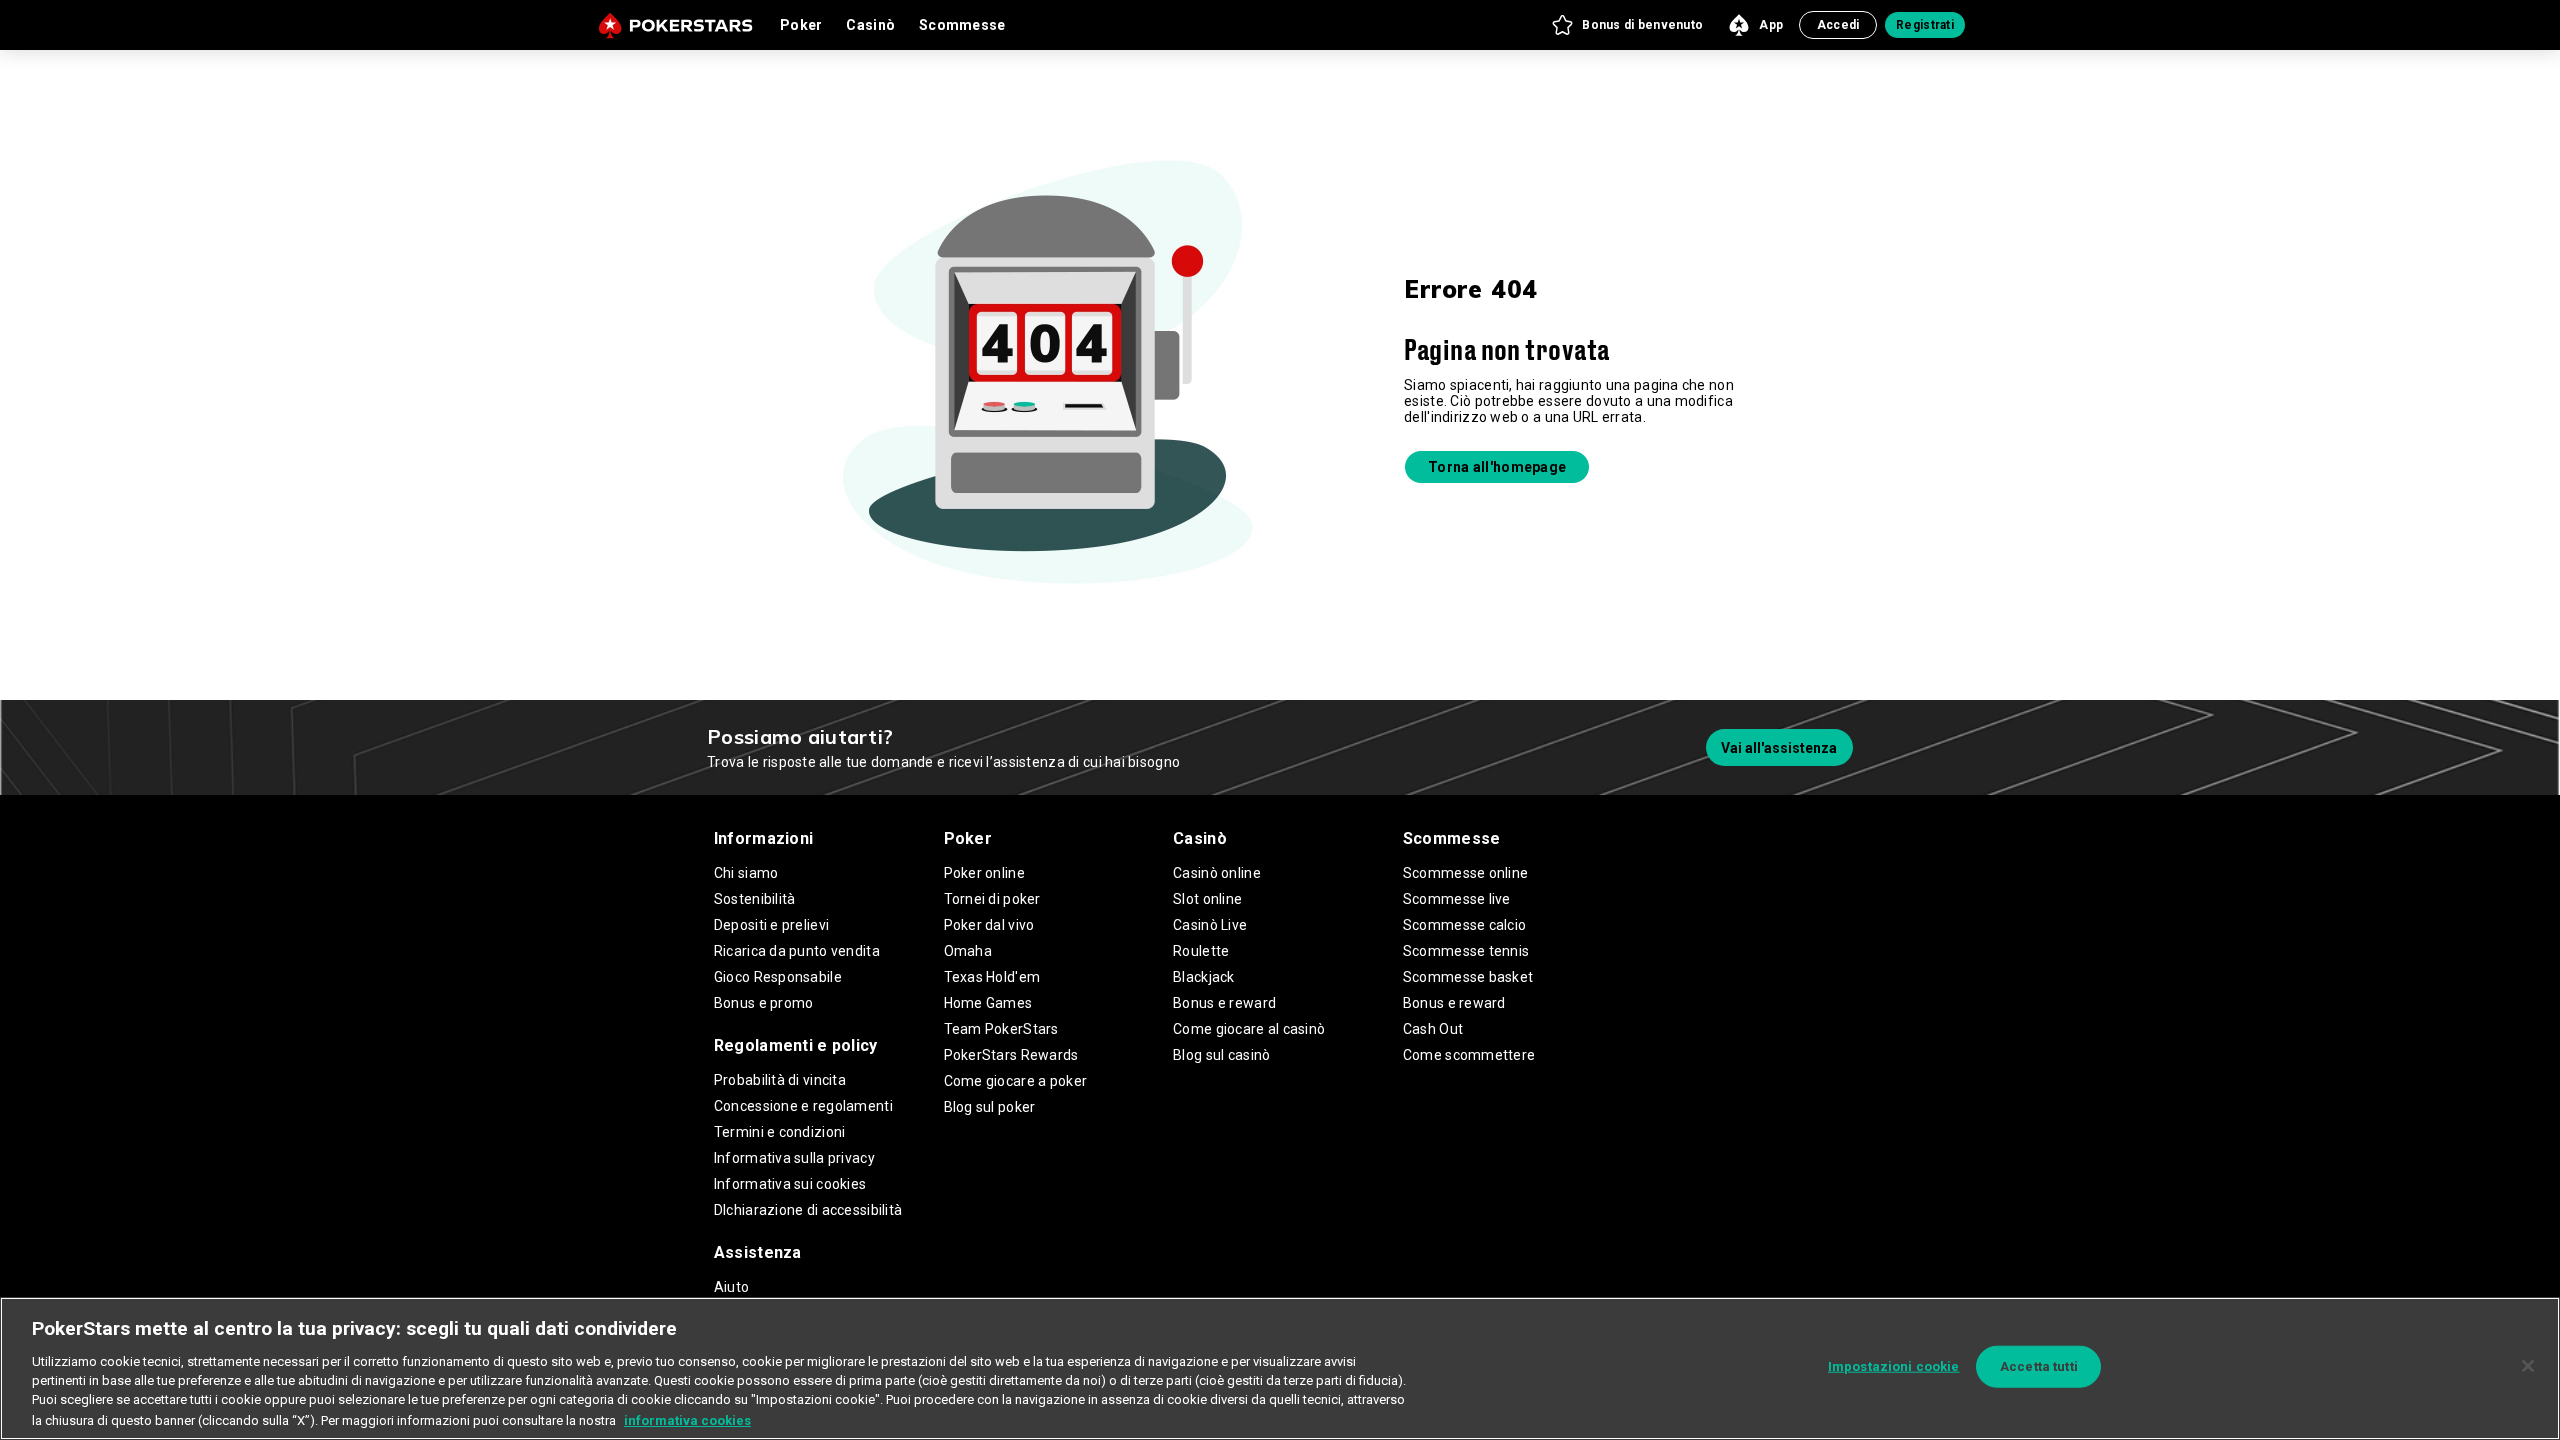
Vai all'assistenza (1779, 748)
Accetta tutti (2039, 1366)
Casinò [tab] (870, 25)
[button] (1626, 25)
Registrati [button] (1925, 25)
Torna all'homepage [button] (1497, 467)
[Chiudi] (2528, 1366)
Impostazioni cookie (1893, 1366)
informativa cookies (687, 1419)
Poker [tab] (801, 25)
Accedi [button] (1838, 25)
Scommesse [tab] (962, 25)
